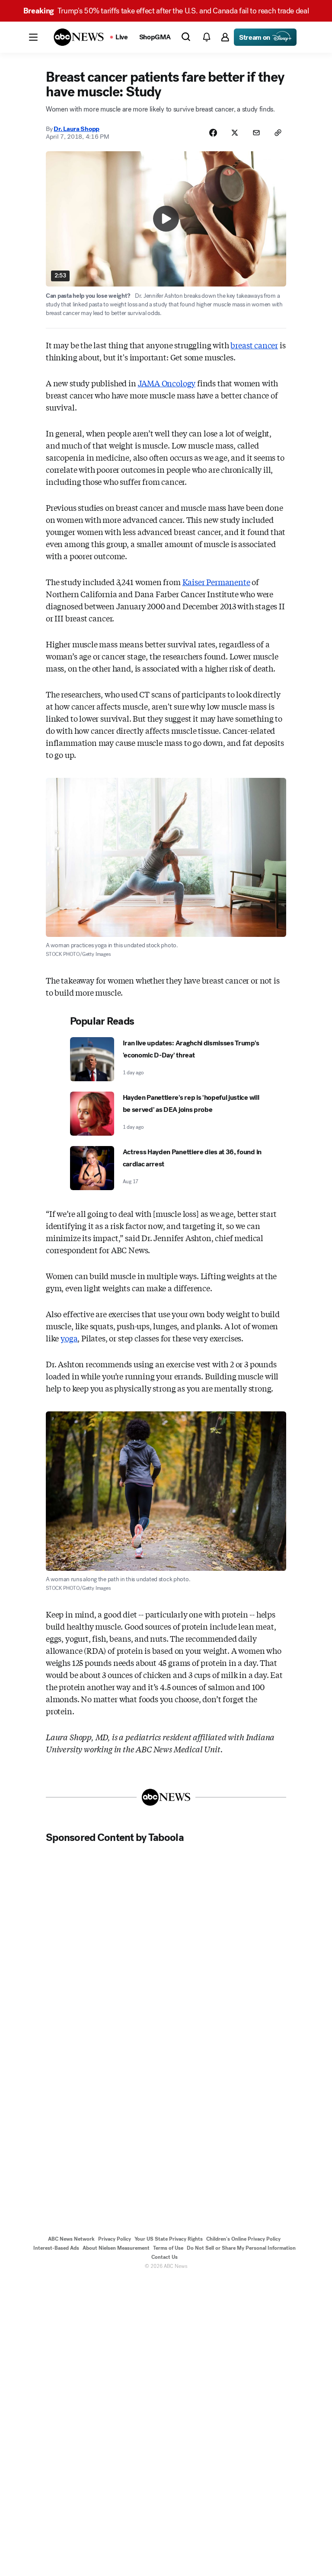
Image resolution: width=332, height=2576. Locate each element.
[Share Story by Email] (256, 133)
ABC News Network (71, 2239)
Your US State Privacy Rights (169, 2239)
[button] (33, 37)
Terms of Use (168, 2248)
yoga (69, 1338)
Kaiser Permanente (216, 582)
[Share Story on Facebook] (213, 133)
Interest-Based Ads (56, 2248)
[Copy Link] (278, 133)
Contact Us (164, 2257)
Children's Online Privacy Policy (243, 2239)
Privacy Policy (115, 2239)
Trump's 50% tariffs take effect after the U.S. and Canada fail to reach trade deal (166, 11)
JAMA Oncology (167, 383)
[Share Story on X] (235, 133)
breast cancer (254, 345)
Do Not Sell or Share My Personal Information (241, 2248)
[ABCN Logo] (79, 37)
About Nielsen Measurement (116, 2248)
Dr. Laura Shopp (77, 129)
